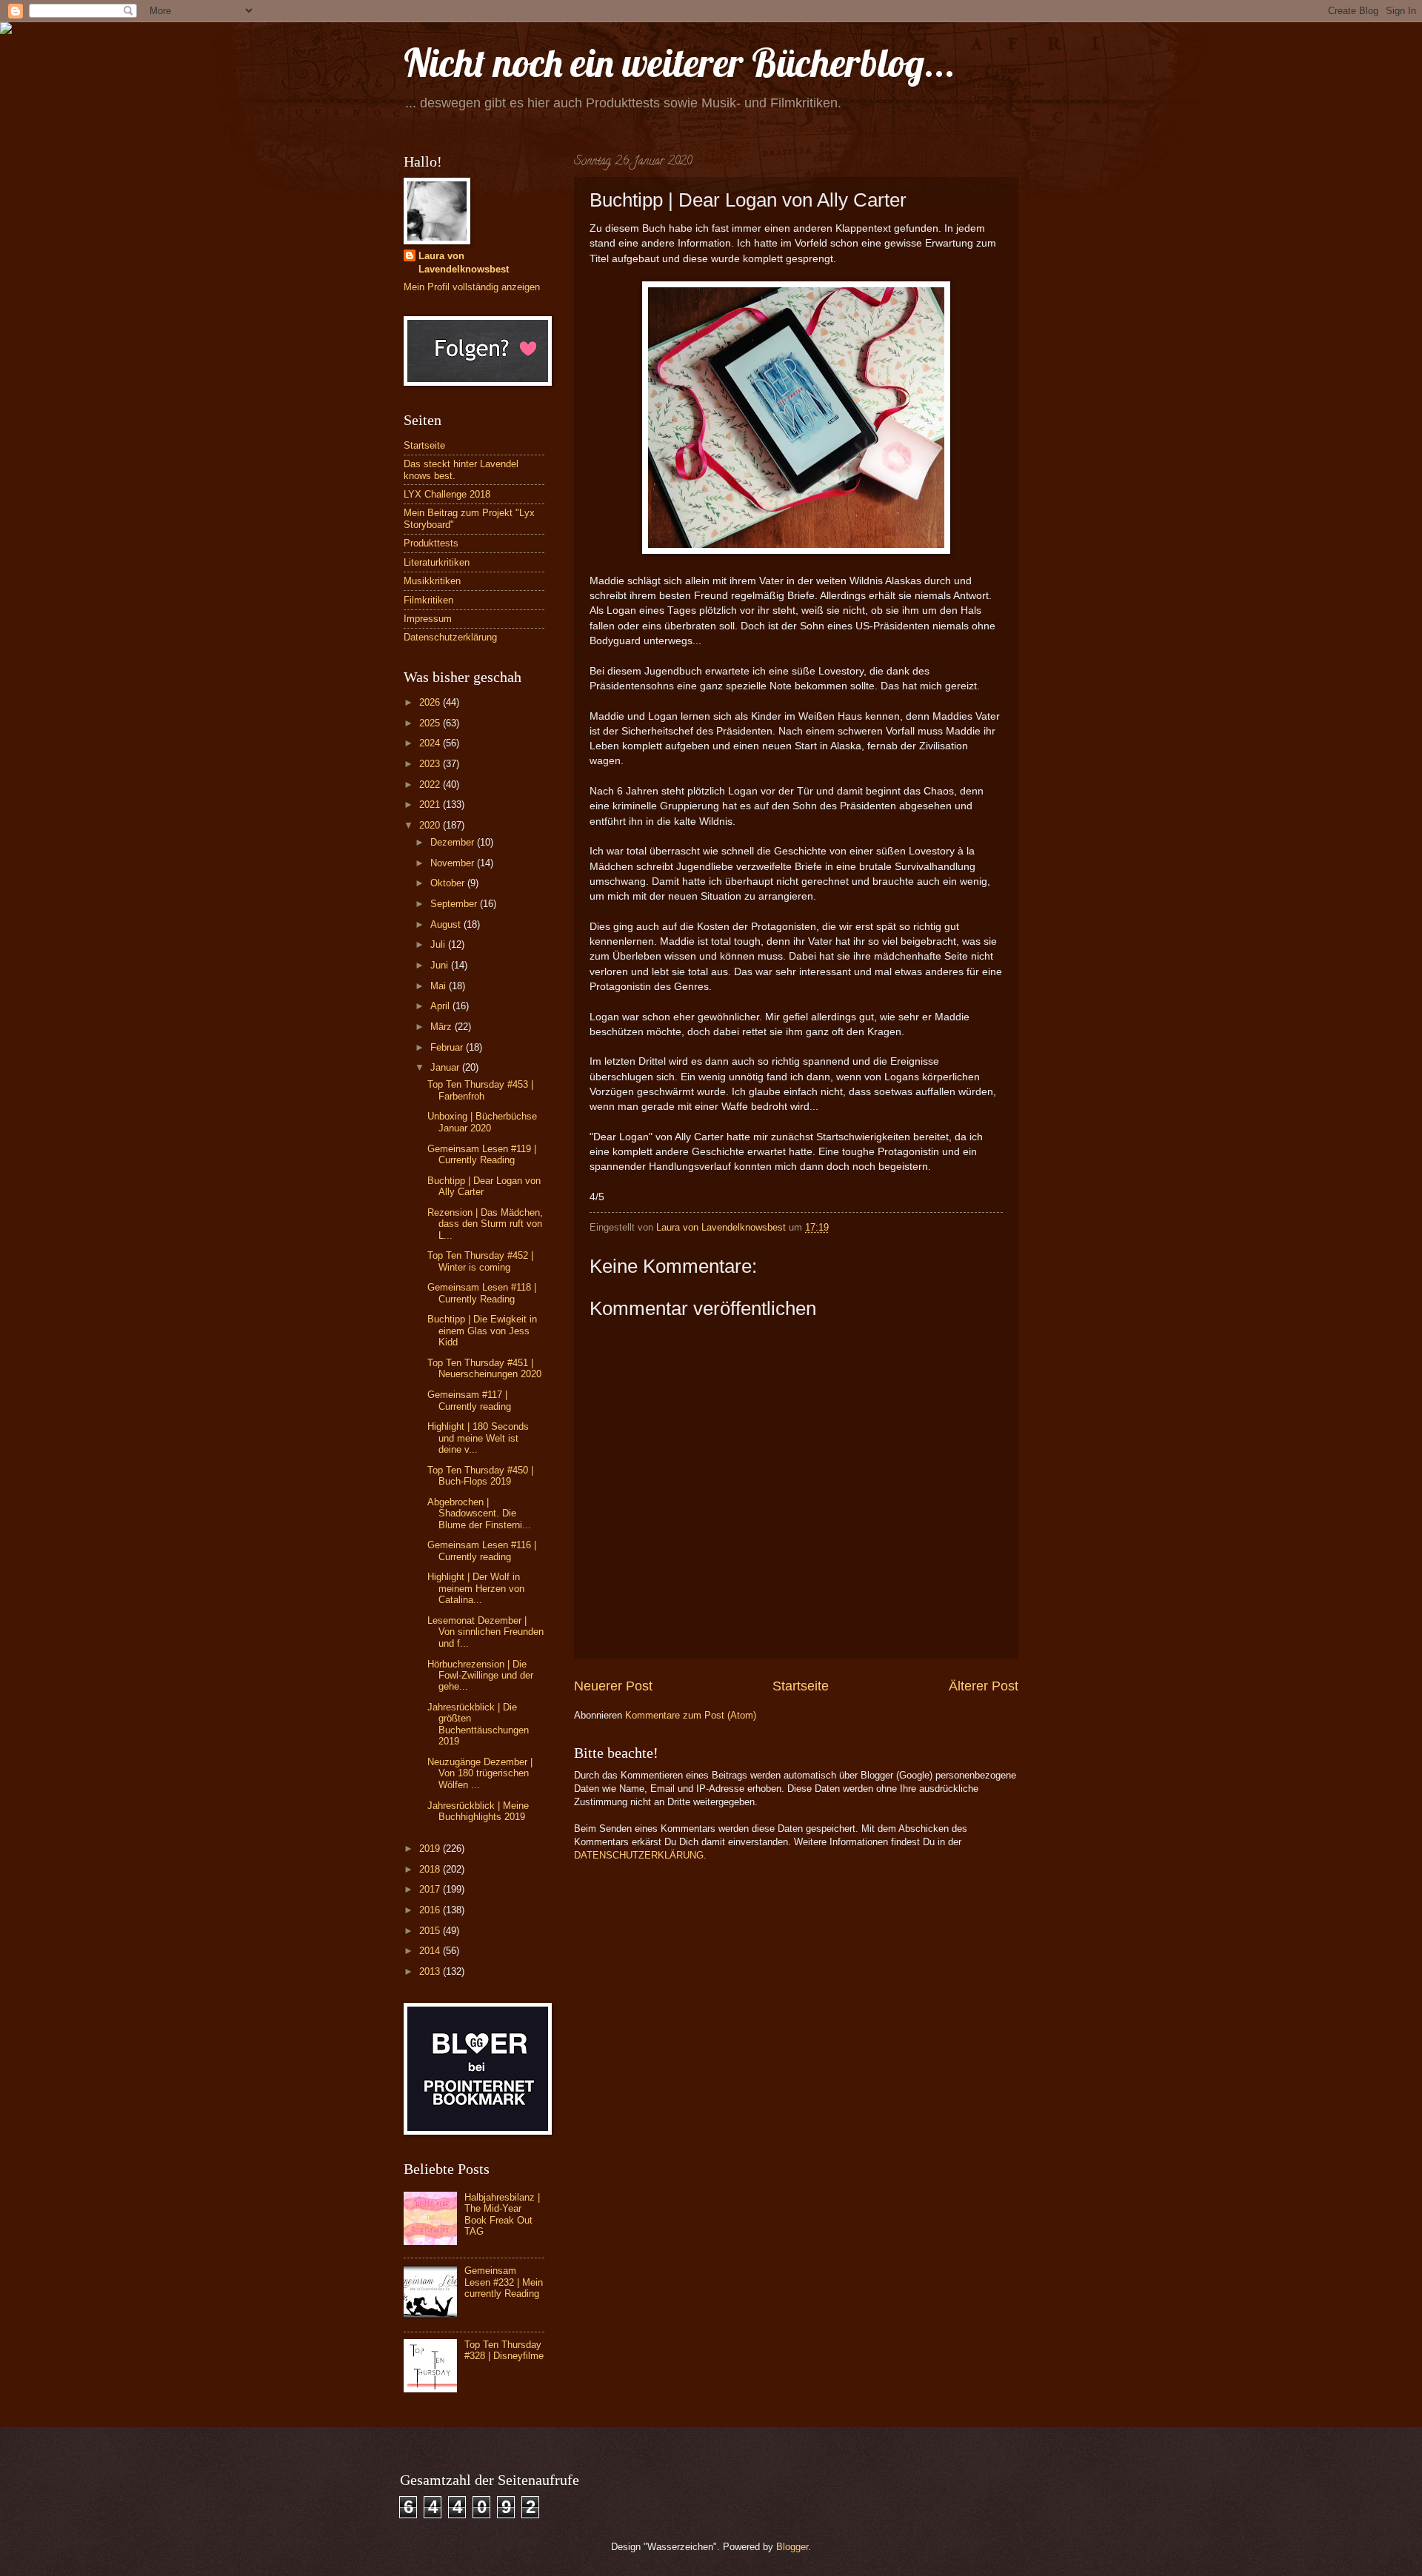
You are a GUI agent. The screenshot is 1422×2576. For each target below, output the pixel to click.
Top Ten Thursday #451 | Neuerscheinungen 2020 (484, 1368)
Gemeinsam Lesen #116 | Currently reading (482, 1550)
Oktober (449, 883)
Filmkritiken (428, 600)
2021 (431, 804)
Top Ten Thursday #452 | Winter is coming (480, 1261)
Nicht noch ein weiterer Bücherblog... (680, 63)
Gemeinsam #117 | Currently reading (469, 1400)
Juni (441, 965)
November (454, 863)
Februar (448, 1047)
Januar (446, 1067)
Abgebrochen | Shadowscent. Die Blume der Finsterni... (479, 1513)
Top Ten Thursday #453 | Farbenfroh (480, 1090)
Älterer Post (984, 1686)
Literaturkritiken (437, 562)
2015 (431, 1931)
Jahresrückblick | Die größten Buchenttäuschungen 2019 (478, 1724)
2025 (431, 723)
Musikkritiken (432, 581)
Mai (440, 986)
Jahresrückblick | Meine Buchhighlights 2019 (478, 1811)
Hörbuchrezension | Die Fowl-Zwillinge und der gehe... (480, 1676)
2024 (431, 743)
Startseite (801, 1686)
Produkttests (431, 543)
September (455, 904)
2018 (431, 1869)
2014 (431, 1951)
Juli (439, 944)
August (447, 924)
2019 (431, 1849)
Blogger (792, 2547)
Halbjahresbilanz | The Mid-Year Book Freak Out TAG (502, 2214)
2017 (431, 1889)
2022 (431, 784)
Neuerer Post (613, 1686)
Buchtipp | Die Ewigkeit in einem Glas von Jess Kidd (482, 1331)
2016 (431, 1910)
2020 (431, 825)
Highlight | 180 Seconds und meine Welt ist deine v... (478, 1438)
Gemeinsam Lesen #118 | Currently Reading (482, 1293)
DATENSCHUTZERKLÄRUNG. (640, 1855)
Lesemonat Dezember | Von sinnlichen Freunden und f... (485, 1632)
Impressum (428, 619)
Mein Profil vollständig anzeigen (472, 287)
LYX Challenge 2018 (447, 494)
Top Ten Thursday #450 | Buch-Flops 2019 (480, 1476)
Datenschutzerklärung (450, 637)
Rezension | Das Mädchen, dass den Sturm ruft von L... (485, 1224)
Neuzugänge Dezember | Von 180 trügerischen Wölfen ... (480, 1773)
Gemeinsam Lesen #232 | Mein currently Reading (504, 2282)
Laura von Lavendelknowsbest (464, 262)
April (441, 1006)
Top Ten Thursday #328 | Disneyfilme (504, 2350)
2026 (431, 702)
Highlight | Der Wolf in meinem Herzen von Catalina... (476, 1588)
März (443, 1027)
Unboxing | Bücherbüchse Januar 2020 (482, 1122)
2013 (431, 1971)
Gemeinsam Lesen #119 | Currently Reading (482, 1154)
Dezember (454, 842)
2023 (431, 764)
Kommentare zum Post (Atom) (691, 1715)
